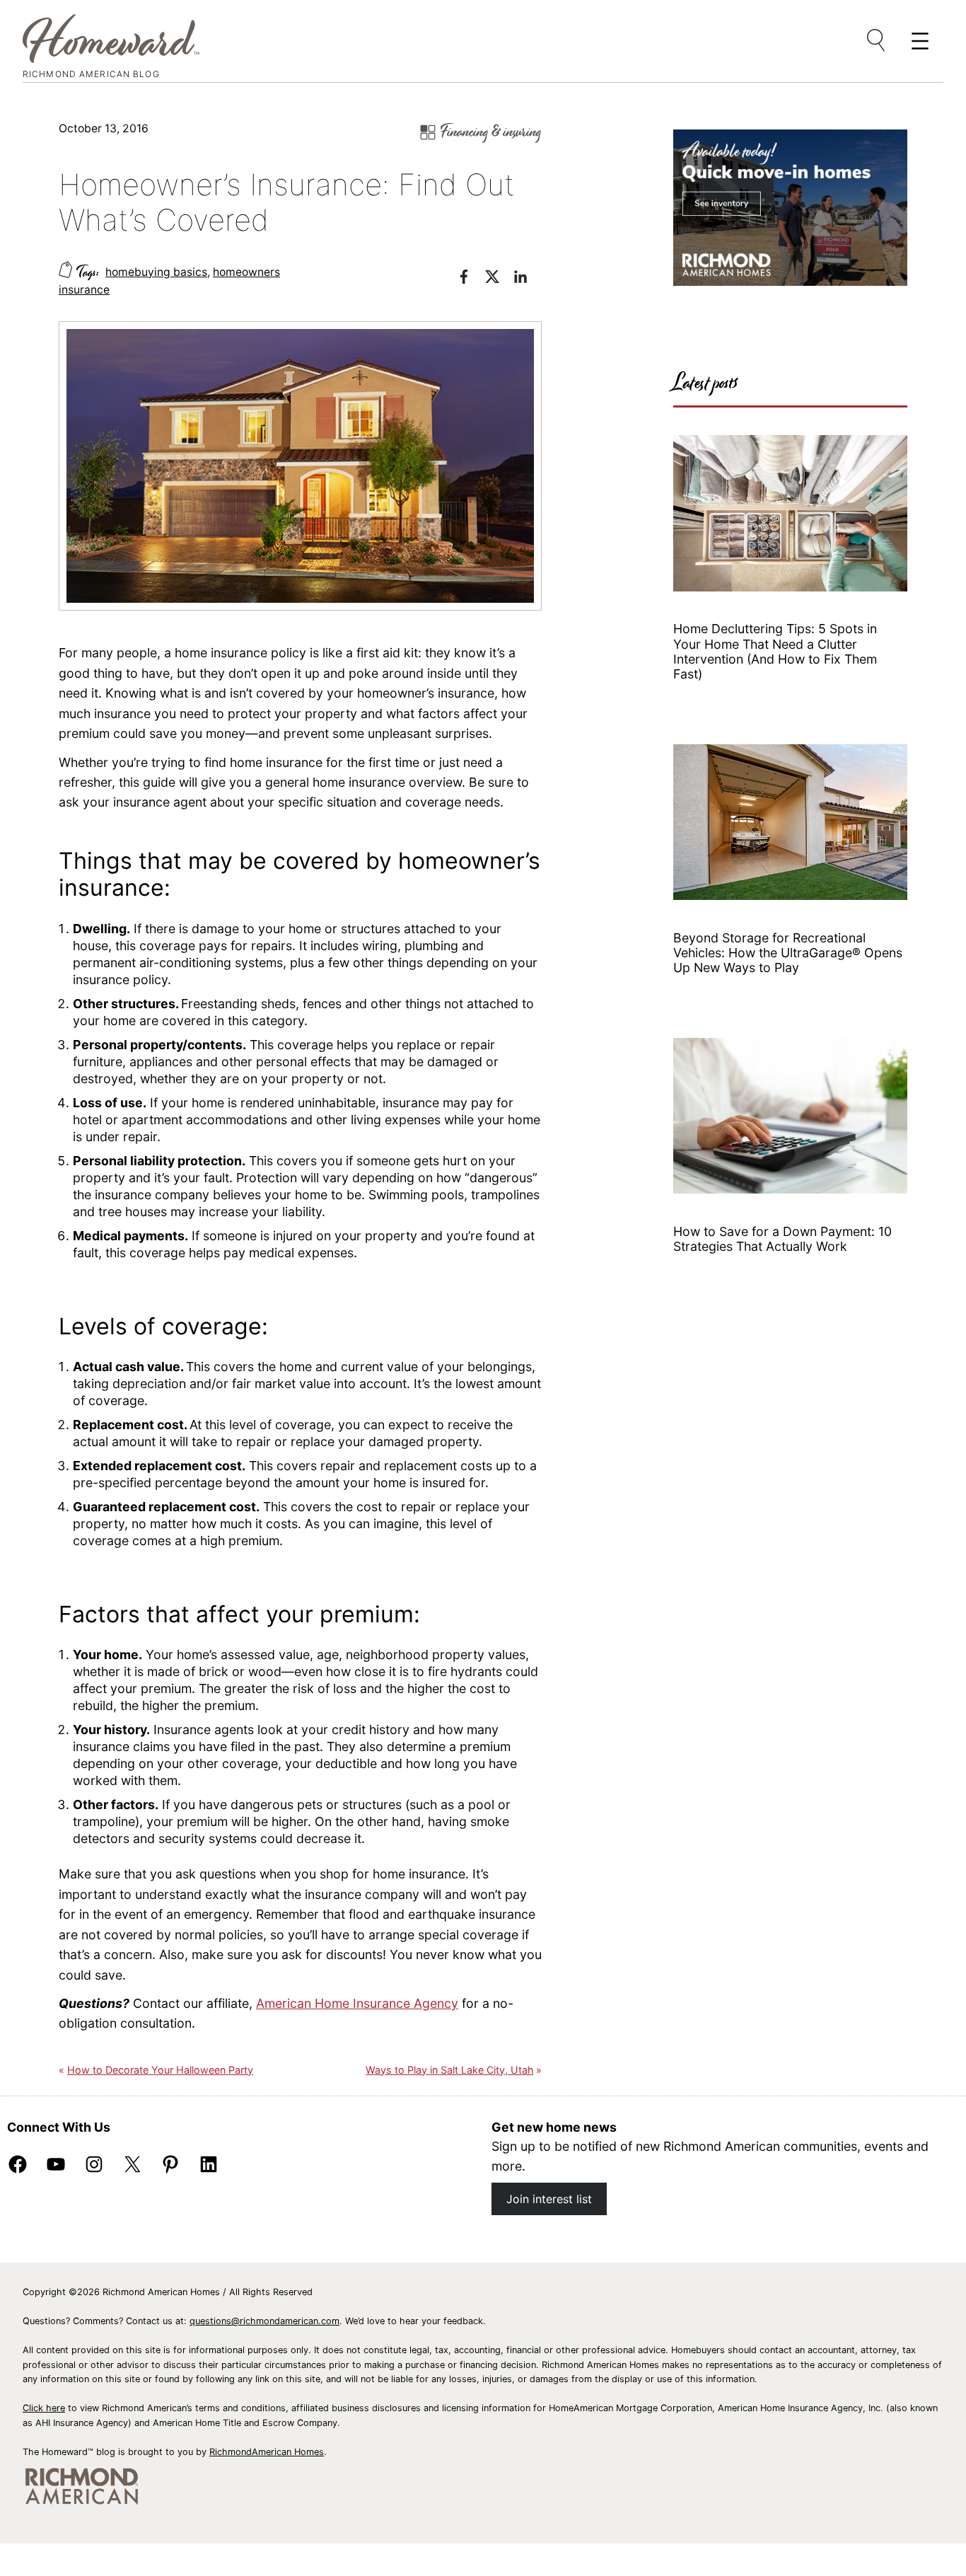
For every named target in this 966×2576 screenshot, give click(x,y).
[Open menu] (877, 41)
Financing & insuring (491, 132)
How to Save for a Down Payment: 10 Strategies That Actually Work (782, 1239)
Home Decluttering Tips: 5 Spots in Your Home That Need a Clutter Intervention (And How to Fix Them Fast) (775, 651)
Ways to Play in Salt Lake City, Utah (449, 2070)
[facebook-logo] (471, 279)
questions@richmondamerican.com (264, 2321)
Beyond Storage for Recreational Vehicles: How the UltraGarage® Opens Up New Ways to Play (788, 953)
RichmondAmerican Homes (267, 2452)
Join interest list (549, 2199)
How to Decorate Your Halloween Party (160, 2070)
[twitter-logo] (499, 279)
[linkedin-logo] (528, 279)
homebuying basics (156, 272)
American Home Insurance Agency (357, 2003)
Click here (44, 2408)
